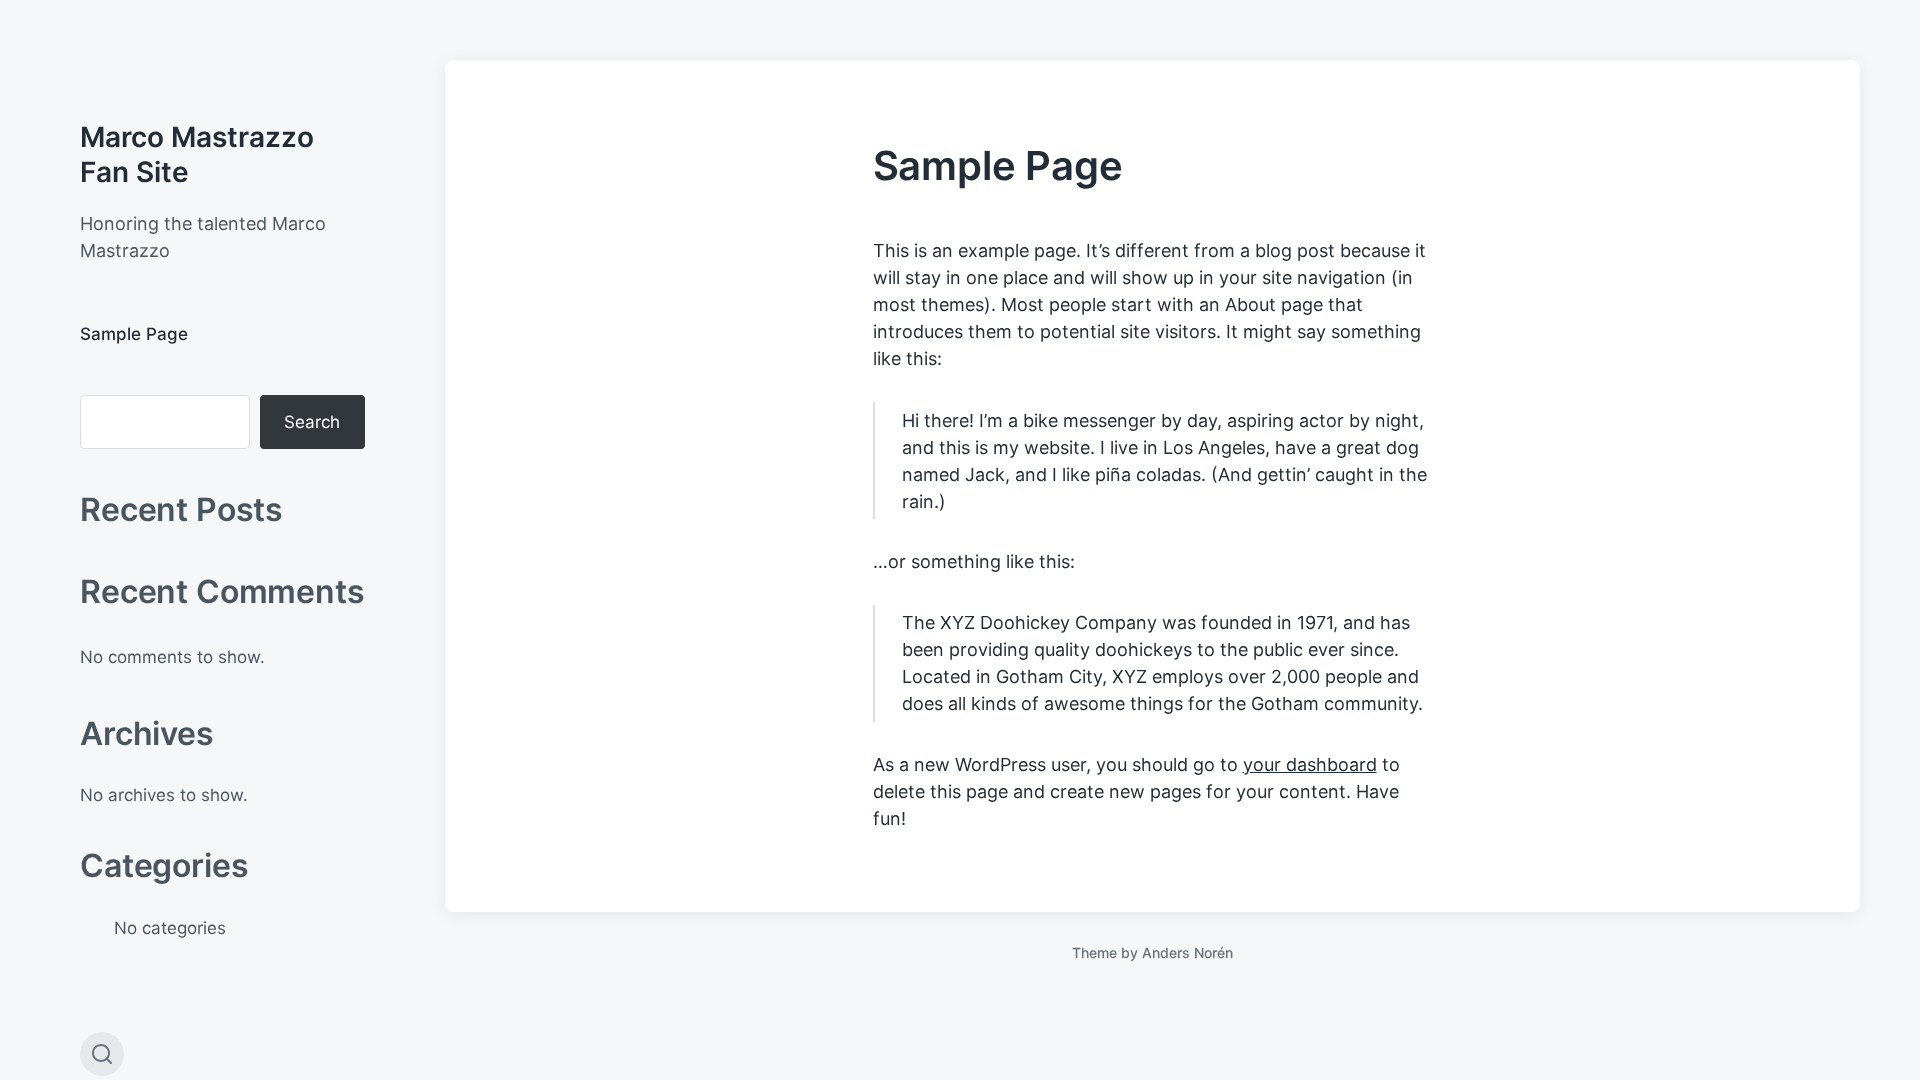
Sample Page (134, 334)
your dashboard (1310, 764)
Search (312, 422)
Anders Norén (1187, 952)
